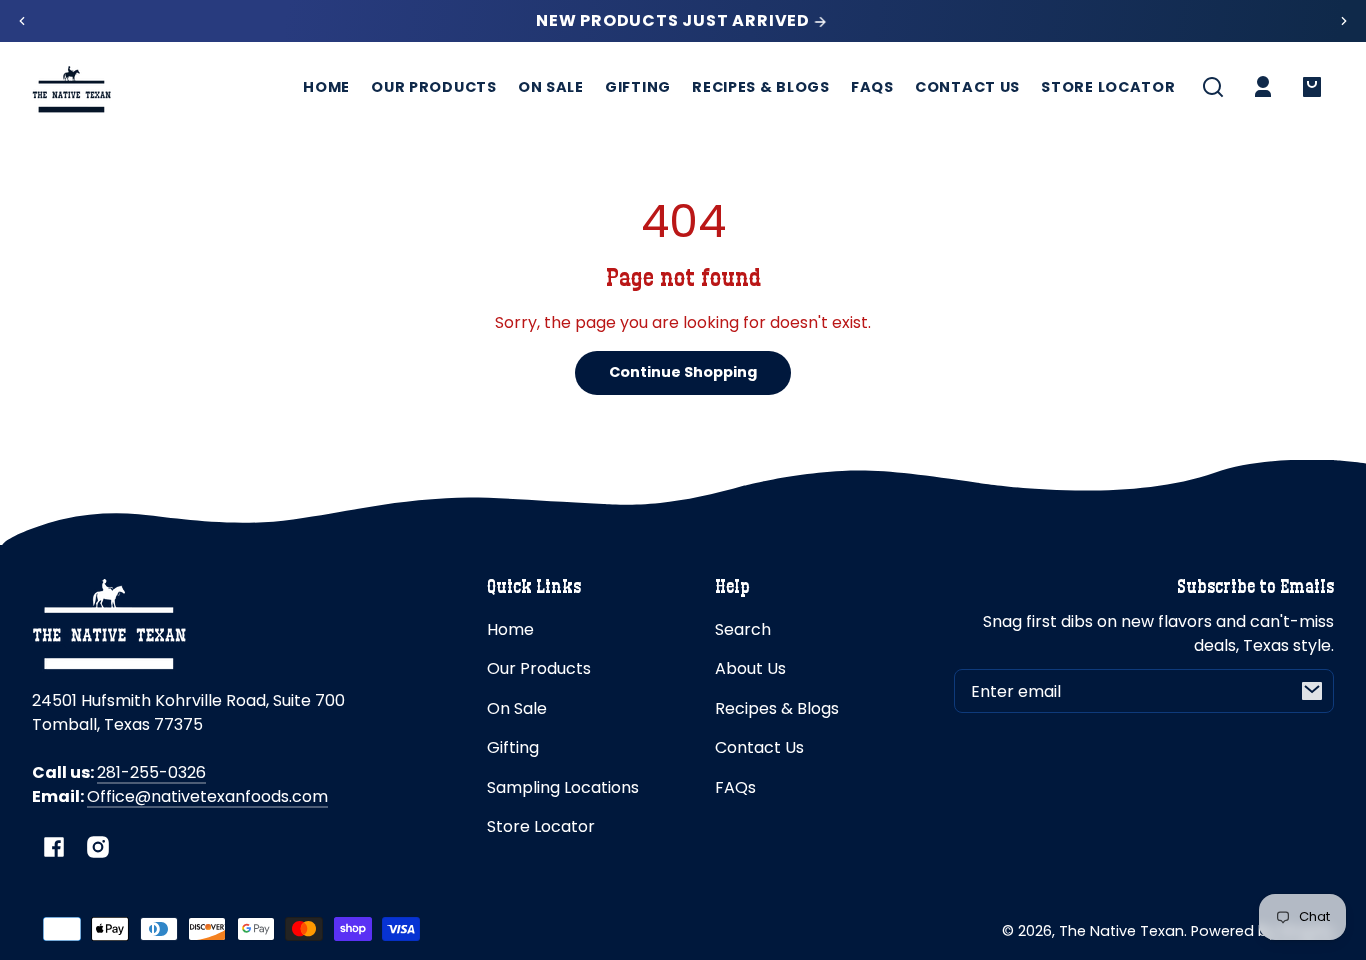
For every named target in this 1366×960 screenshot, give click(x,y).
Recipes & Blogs (777, 708)
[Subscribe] (1312, 691)
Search (743, 629)
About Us (750, 668)
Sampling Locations (563, 787)
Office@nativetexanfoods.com (207, 796)
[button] (1213, 87)
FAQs (735, 787)
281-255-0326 (151, 772)
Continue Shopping (683, 372)
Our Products (539, 668)
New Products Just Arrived (675, 21)
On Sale (517, 708)
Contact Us (759, 747)
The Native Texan (1121, 931)
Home (510, 629)
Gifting (513, 747)
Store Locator (541, 826)
